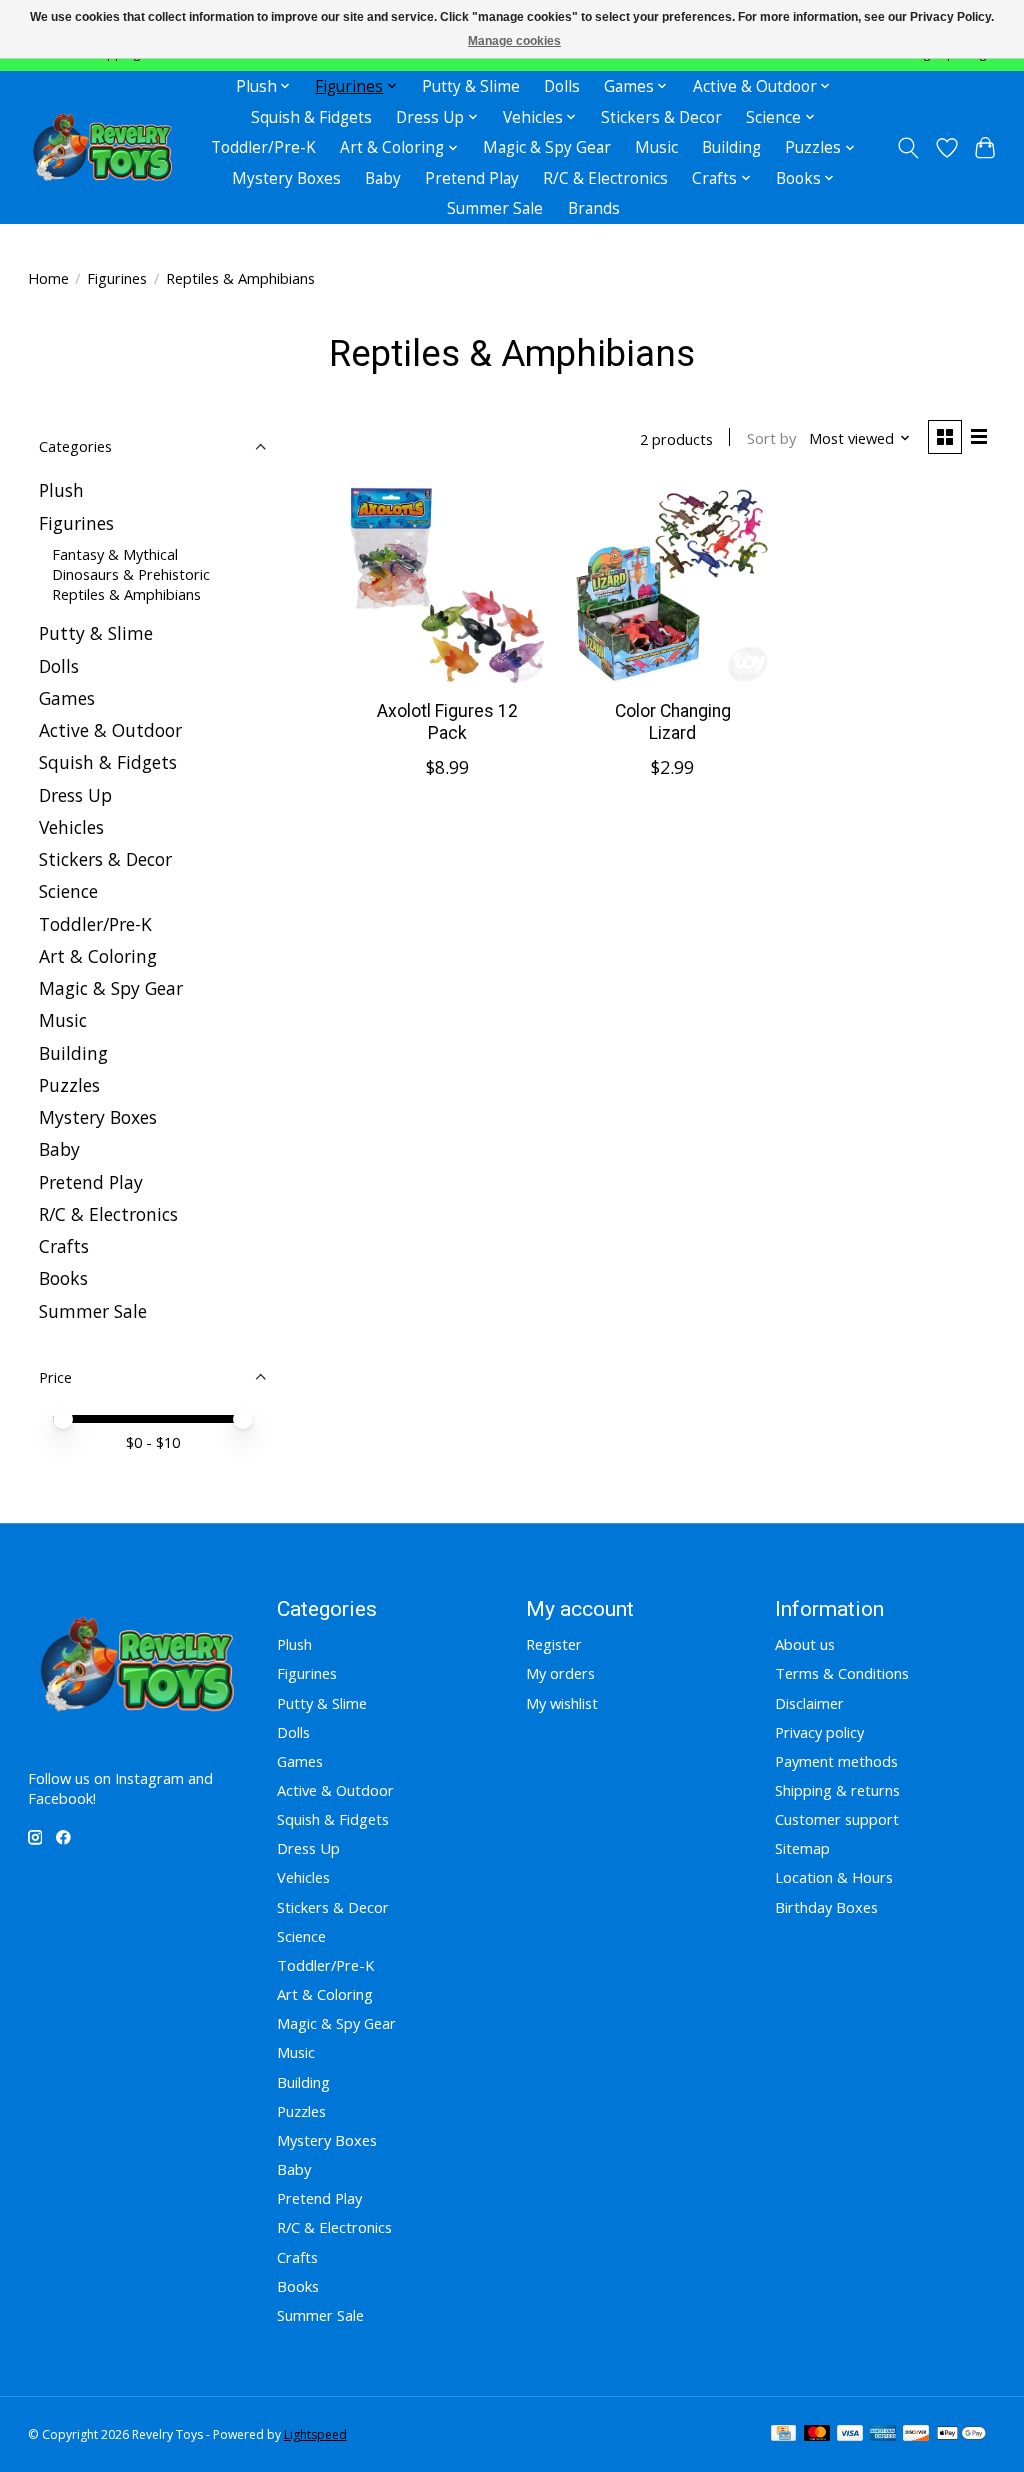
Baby (383, 178)
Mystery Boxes (286, 178)
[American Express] (883, 2435)
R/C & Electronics (605, 178)
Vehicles (71, 827)
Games (67, 698)
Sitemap (802, 1848)
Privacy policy (819, 1732)
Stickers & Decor (661, 117)
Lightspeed (315, 2434)
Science (68, 891)
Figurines (117, 278)
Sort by (771, 438)
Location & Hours (834, 1877)
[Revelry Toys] (103, 148)
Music (656, 147)
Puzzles (69, 1085)
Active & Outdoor (110, 730)
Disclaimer (809, 1703)
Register (554, 1644)
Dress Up (75, 795)
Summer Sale (495, 208)
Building (731, 147)
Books (63, 1278)
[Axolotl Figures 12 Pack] (447, 585)
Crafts (64, 1246)
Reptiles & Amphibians (126, 594)
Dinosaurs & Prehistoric (131, 574)
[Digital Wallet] (961, 2435)
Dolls (562, 86)
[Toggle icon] (907, 148)
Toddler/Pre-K (263, 147)
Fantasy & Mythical (115, 554)
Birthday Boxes (826, 1907)
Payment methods (836, 1761)
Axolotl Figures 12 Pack (447, 721)
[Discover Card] (916, 2435)
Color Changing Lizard (673, 721)
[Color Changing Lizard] (672, 585)
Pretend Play (472, 178)
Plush (61, 490)
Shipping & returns (837, 1790)
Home (48, 278)
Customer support (837, 1819)
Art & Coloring (98, 956)
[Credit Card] (783, 2435)
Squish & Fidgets (311, 117)
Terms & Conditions (842, 1673)
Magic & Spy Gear (547, 147)
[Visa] (850, 2435)
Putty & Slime (471, 86)
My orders (560, 1673)
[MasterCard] (817, 2435)
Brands (594, 208)
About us (805, 1644)
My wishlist (562, 1703)
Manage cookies (514, 41)
